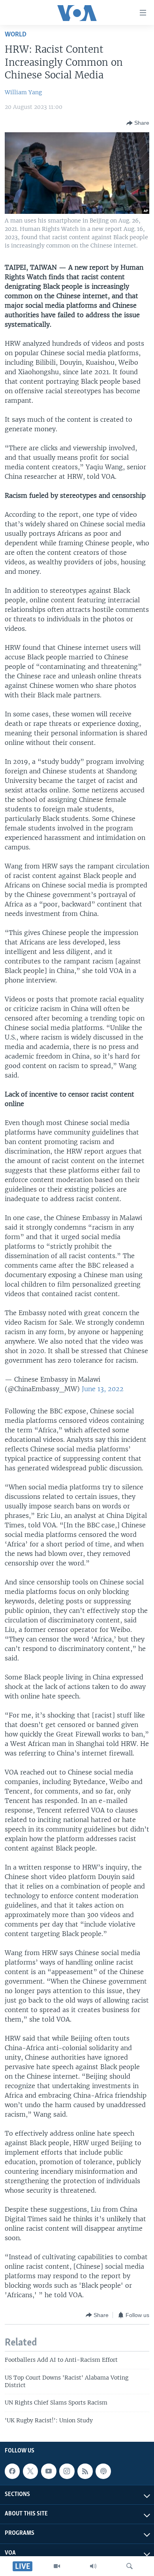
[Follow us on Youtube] (49, 2471)
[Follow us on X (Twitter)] (30, 2471)
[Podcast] (103, 2471)
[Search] (130, 2566)
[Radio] (93, 2566)
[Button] (138, 123)
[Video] (57, 2566)
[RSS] (85, 2471)
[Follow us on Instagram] (67, 2471)
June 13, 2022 (103, 1389)
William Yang (23, 92)
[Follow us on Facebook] (12, 2471)
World (16, 35)
